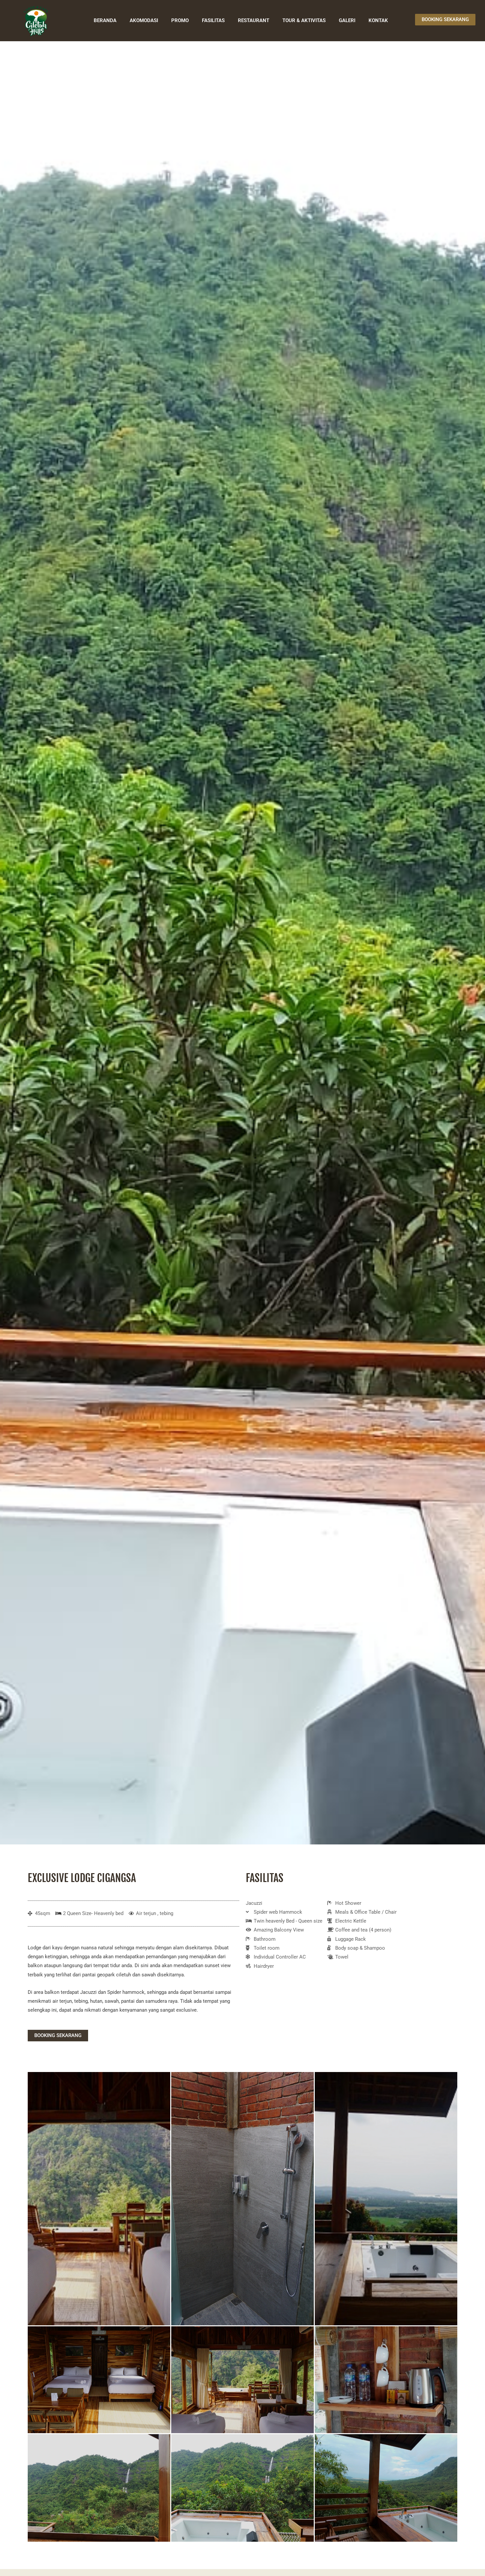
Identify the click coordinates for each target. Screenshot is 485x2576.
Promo (180, 20)
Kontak (378, 20)
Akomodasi (144, 20)
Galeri (347, 20)
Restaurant (254, 20)
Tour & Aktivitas (304, 20)
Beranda (105, 20)
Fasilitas (213, 20)
